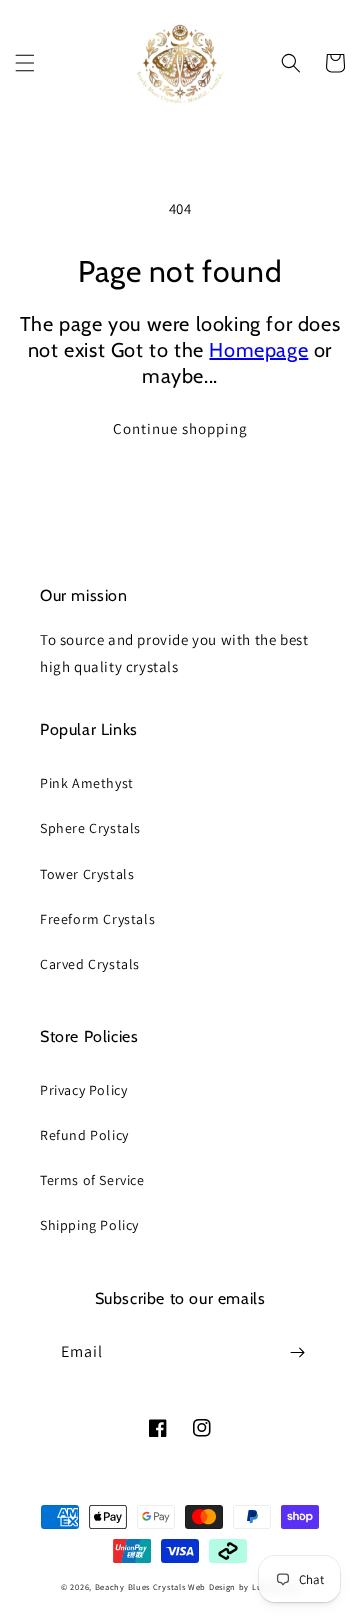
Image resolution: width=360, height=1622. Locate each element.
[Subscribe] (297, 1352)
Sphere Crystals (90, 828)
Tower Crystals (87, 874)
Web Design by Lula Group (243, 1586)
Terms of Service (92, 1180)
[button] (25, 63)
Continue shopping (180, 428)
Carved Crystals (90, 964)
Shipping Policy (89, 1225)
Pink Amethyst (87, 783)
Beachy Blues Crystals (141, 1586)
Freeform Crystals (97, 919)
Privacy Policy (83, 1090)
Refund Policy (84, 1135)
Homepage (258, 350)
